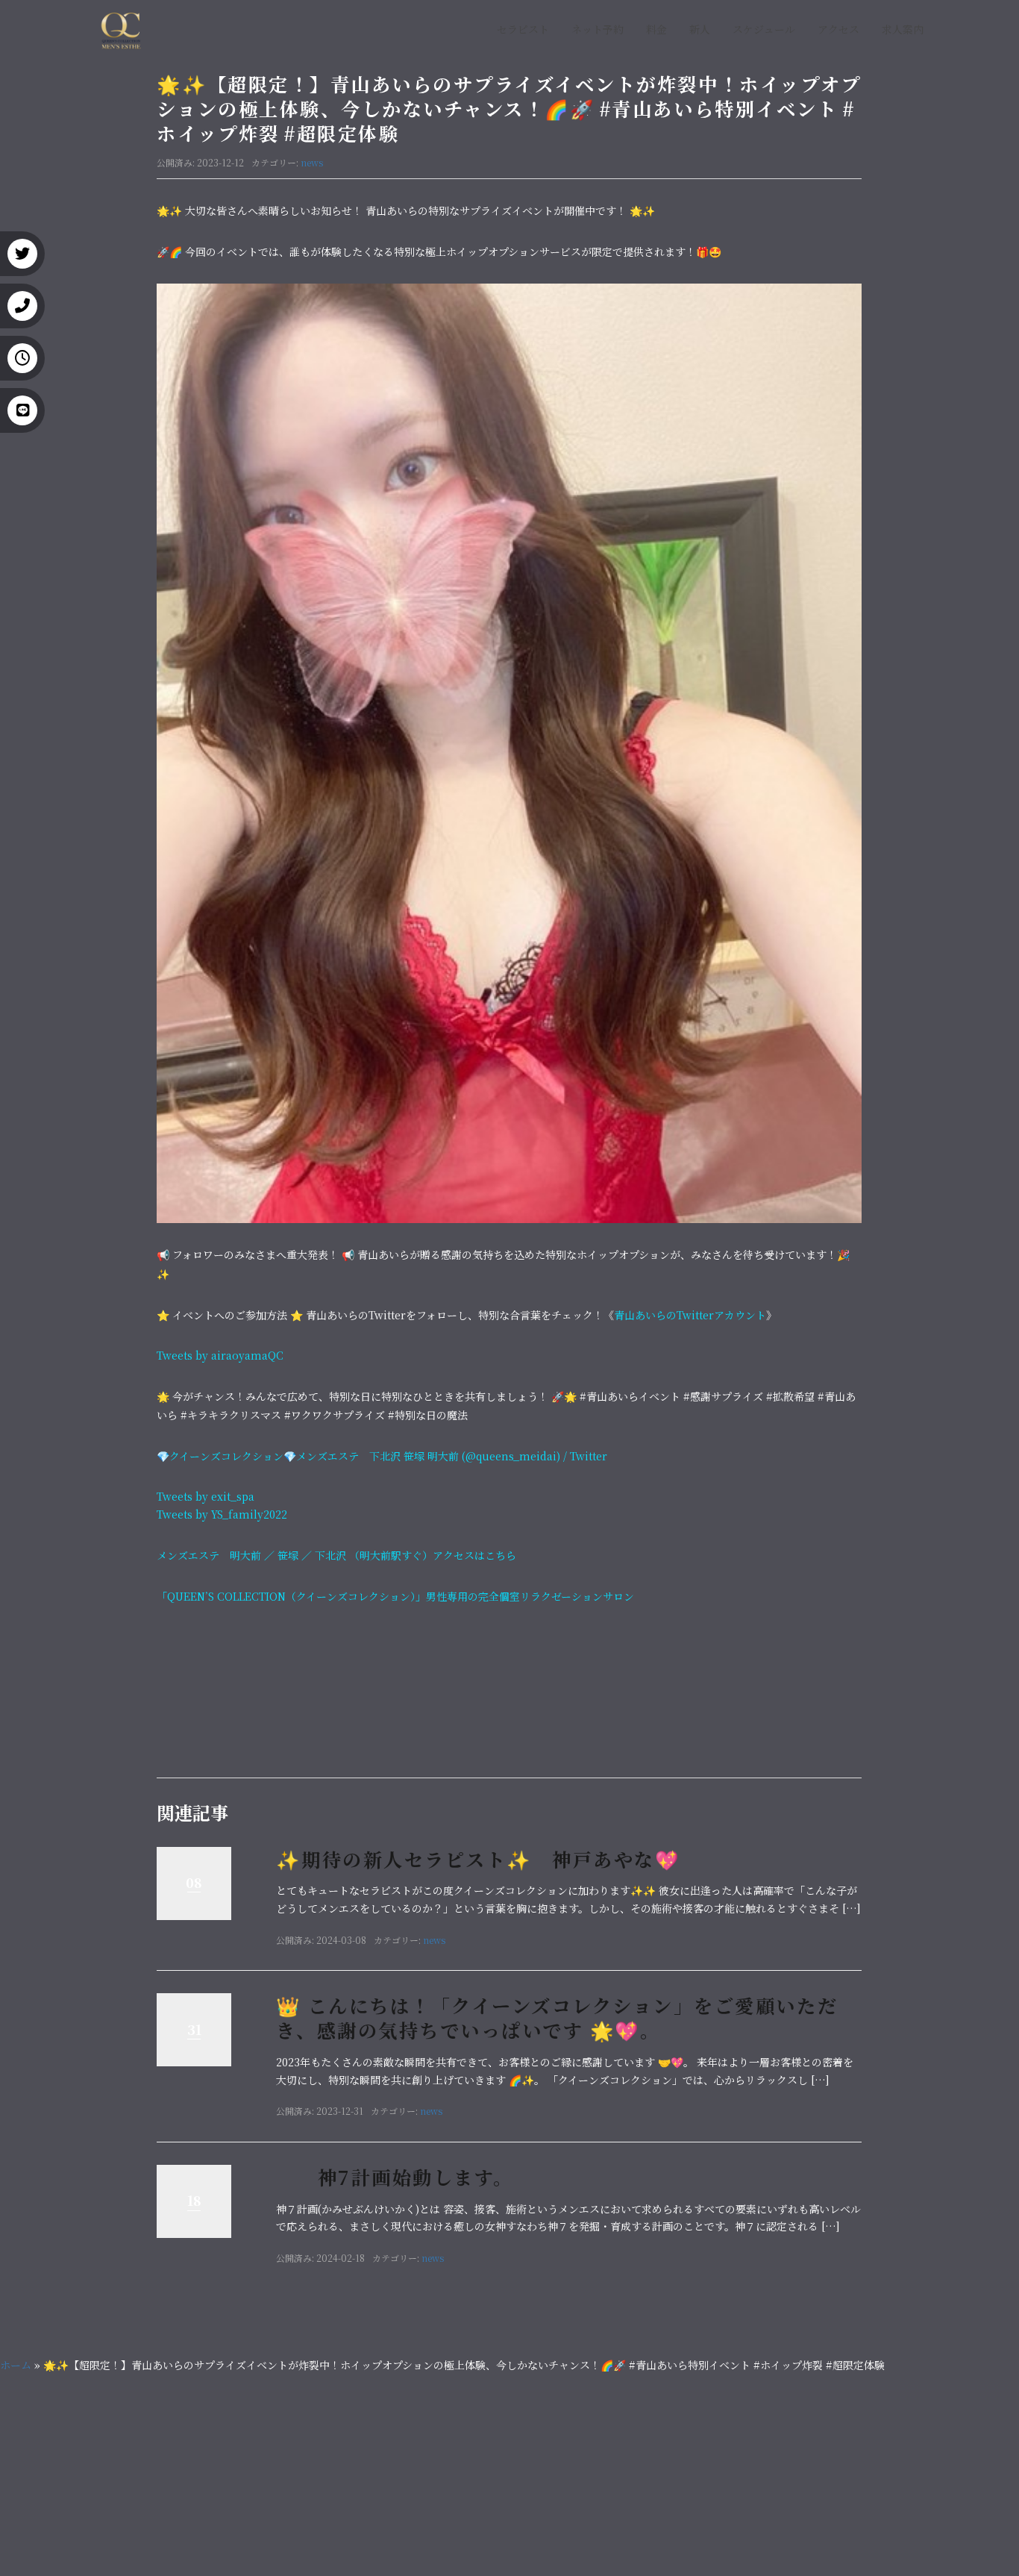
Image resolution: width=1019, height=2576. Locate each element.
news (312, 162)
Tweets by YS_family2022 (222, 1514)
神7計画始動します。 (395, 2177)
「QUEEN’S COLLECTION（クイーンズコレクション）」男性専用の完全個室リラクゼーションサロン (395, 1596)
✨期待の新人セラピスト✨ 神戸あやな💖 (478, 1859)
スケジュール (764, 29)
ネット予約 (598, 29)
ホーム (16, 2365)
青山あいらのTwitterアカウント (690, 1315)
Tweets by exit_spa (206, 1496)
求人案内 (903, 29)
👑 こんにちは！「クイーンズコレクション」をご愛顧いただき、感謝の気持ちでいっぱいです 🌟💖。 (557, 2017)
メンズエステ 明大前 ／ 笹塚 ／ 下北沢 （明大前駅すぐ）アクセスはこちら (336, 1555)
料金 (656, 29)
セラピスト (523, 29)
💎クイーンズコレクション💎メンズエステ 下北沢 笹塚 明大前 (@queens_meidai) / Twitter (382, 1456)
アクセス (838, 29)
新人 (700, 29)
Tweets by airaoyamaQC (220, 1355)
